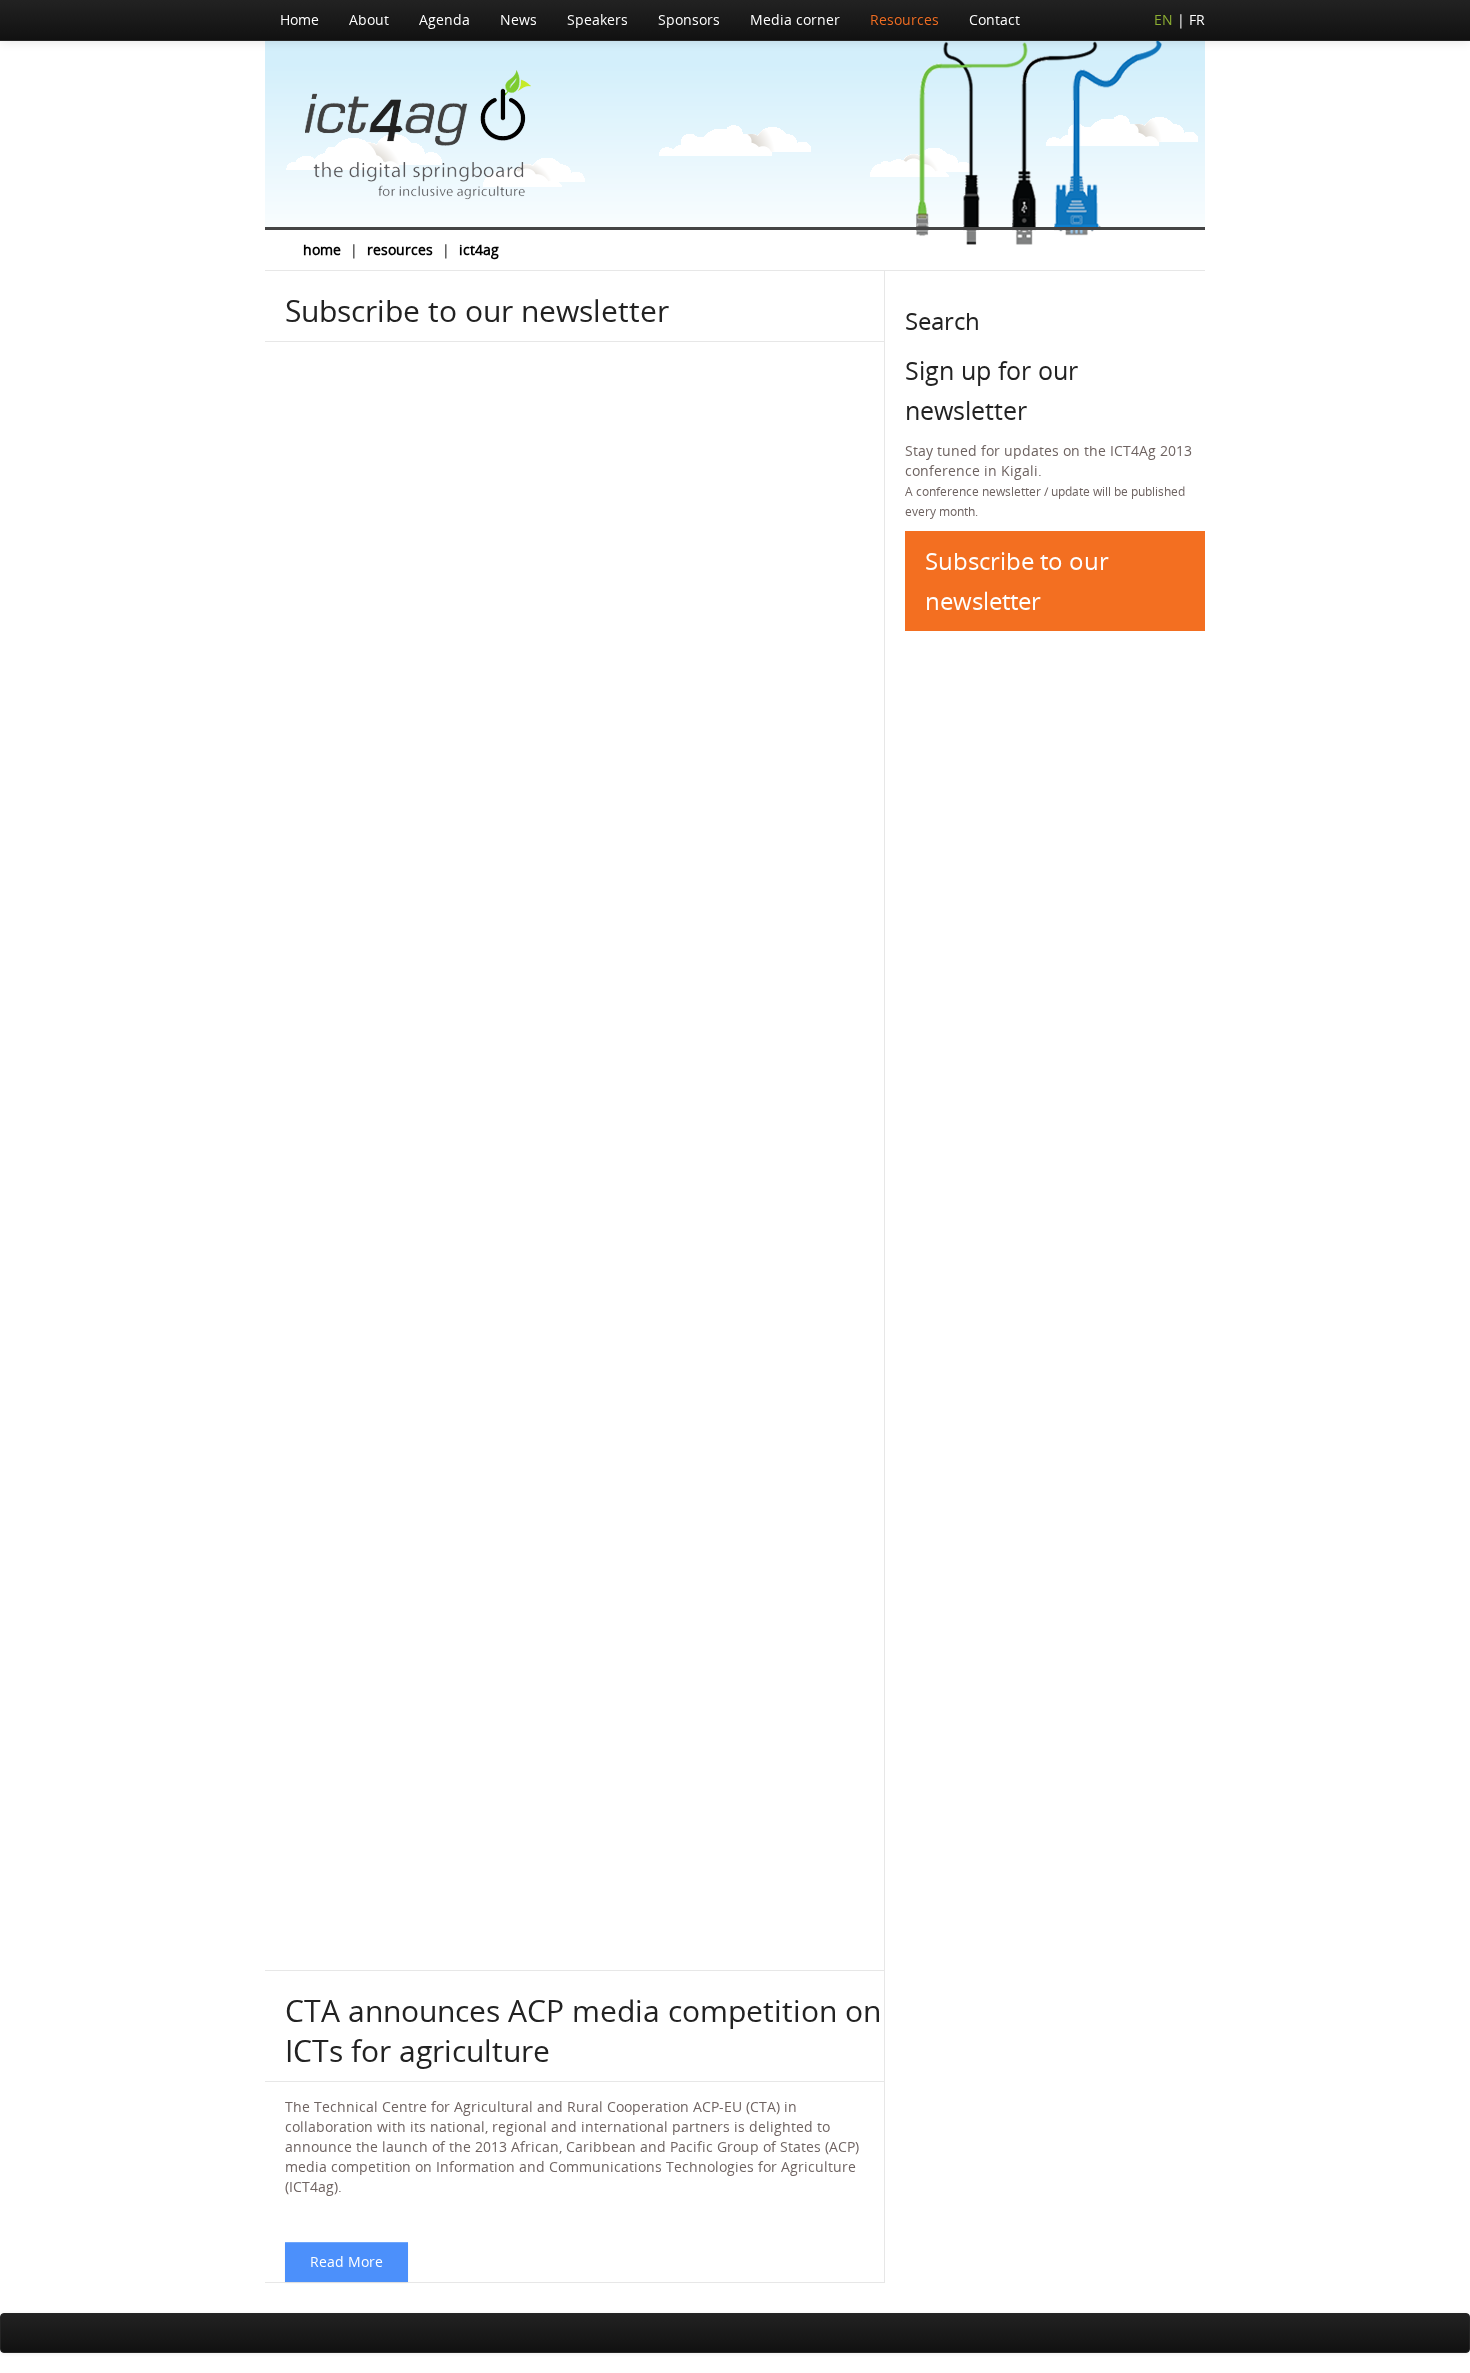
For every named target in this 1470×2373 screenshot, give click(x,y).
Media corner (795, 19)
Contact (994, 19)
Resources (904, 19)
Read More (346, 2261)
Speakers (597, 19)
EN (1163, 19)
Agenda (444, 19)
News (518, 19)
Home (299, 19)
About (369, 19)
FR (1197, 19)
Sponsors (689, 19)
